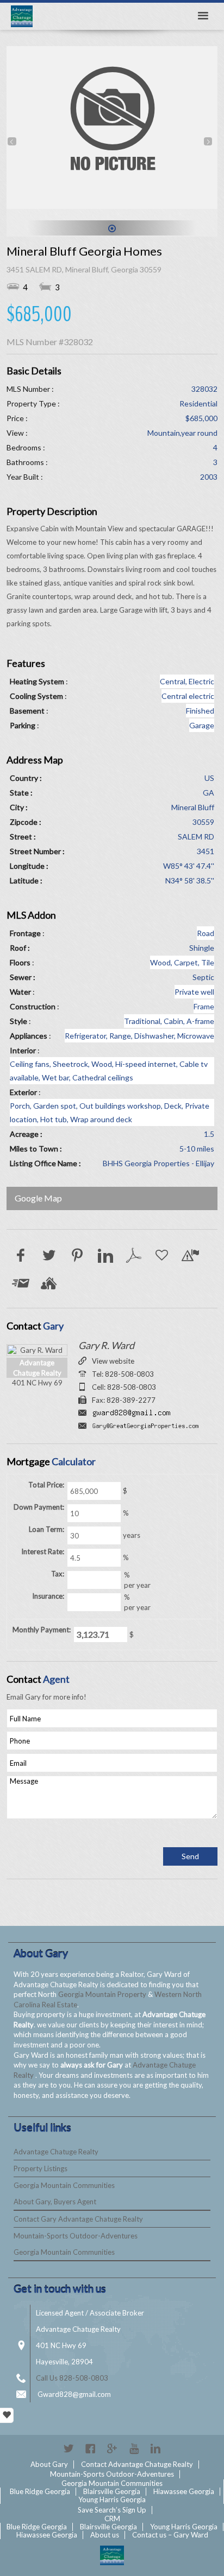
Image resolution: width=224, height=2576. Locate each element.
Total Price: (46, 1485)
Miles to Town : (36, 1149)
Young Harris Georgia (112, 2499)
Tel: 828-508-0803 (123, 1374)
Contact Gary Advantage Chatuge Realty (78, 2219)
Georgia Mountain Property (103, 1994)
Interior (23, 1050)
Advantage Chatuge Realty (56, 2152)
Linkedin (155, 2448)
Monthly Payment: (42, 1630)
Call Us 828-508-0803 (72, 2378)
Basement (27, 711)
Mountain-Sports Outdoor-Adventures (76, 2236)
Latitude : (26, 880)
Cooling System (36, 696)
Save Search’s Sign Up (112, 2510)
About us (105, 2535)
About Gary (49, 2464)
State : (21, 793)
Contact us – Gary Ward (170, 2535)
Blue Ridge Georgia (40, 2491)
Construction (33, 1006)
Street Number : (37, 851)
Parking (23, 725)
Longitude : (29, 866)
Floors (20, 962)
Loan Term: (46, 1529)
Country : (26, 778)
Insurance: (48, 1596)
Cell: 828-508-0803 (124, 1387)
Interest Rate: (43, 1551)
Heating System (37, 681)
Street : (23, 837)
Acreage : (26, 1134)
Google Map (38, 1198)
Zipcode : (26, 822)
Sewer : (23, 977)
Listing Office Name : (45, 1163)
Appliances (29, 1036)
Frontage (25, 933)
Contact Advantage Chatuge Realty (137, 2464)
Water (20, 992)
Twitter (69, 2448)
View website (113, 1361)
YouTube (134, 2448)
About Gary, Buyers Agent (55, 2202)
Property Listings (41, 2168)
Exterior (23, 1092)
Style (18, 1021)
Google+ (112, 2448)
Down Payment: (39, 1507)
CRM (112, 2518)
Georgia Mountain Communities (64, 2185)
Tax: (58, 1574)
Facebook (90, 2448)
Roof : (20, 948)
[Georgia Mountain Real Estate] (112, 2555)
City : (19, 807)
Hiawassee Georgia (184, 2491)
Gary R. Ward (106, 1345)
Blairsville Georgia (112, 2491)
